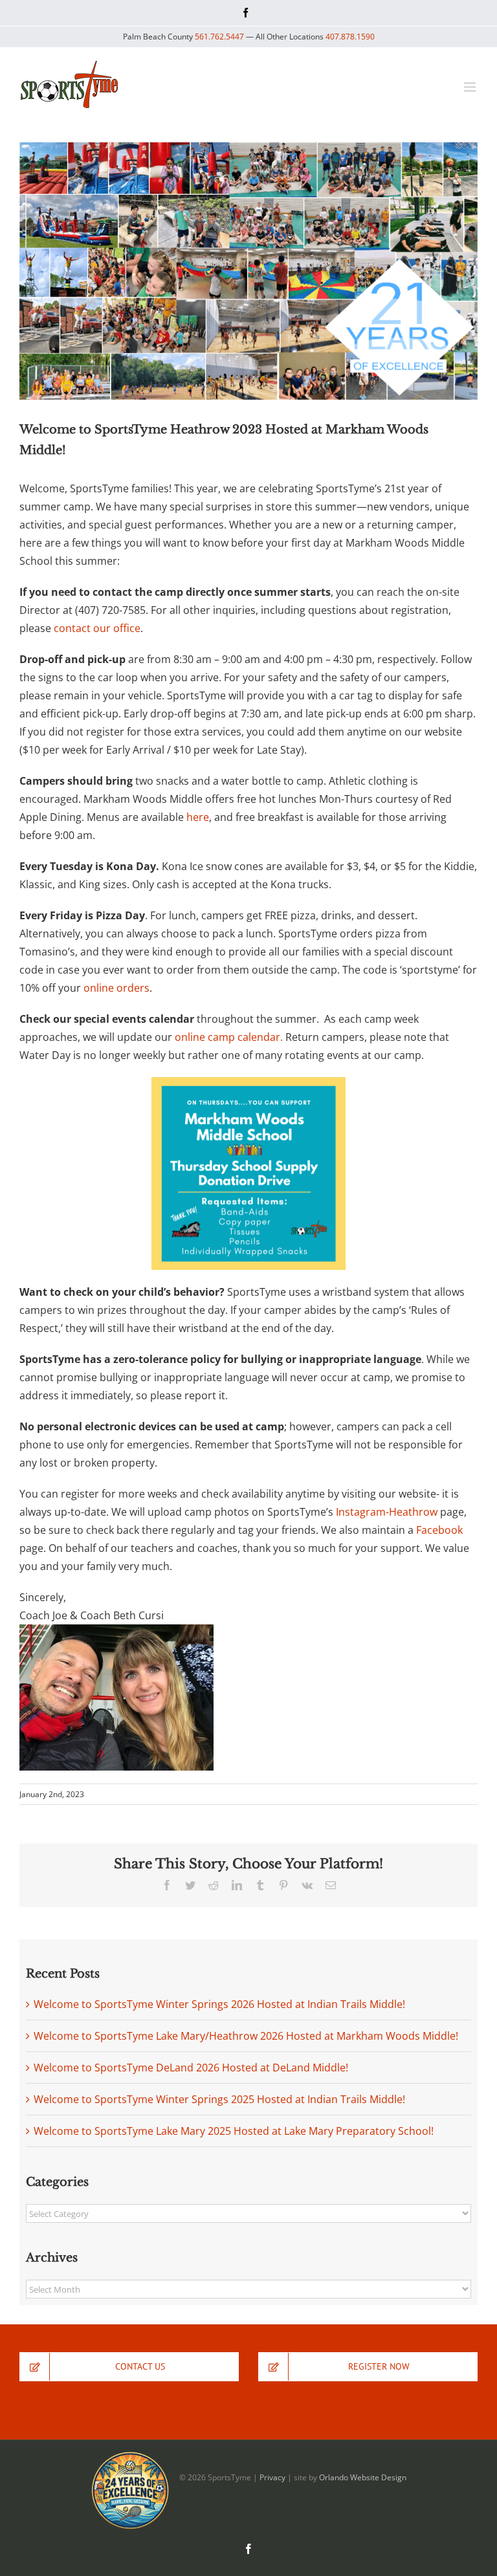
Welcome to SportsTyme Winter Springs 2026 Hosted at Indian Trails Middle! (219, 2004)
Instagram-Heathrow (387, 1512)
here (198, 817)
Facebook (439, 1530)
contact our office (97, 628)
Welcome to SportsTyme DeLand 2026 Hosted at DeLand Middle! (191, 2068)
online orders (116, 988)
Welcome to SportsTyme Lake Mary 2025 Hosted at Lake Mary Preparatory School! (234, 2131)
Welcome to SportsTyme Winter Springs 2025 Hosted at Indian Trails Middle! (219, 2099)
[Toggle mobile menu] (471, 87)
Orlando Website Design (363, 2477)
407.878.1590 (350, 37)
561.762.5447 (219, 37)
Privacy (272, 2477)
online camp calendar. (229, 1037)
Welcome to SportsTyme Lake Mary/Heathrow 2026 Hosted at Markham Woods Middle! (246, 2036)
